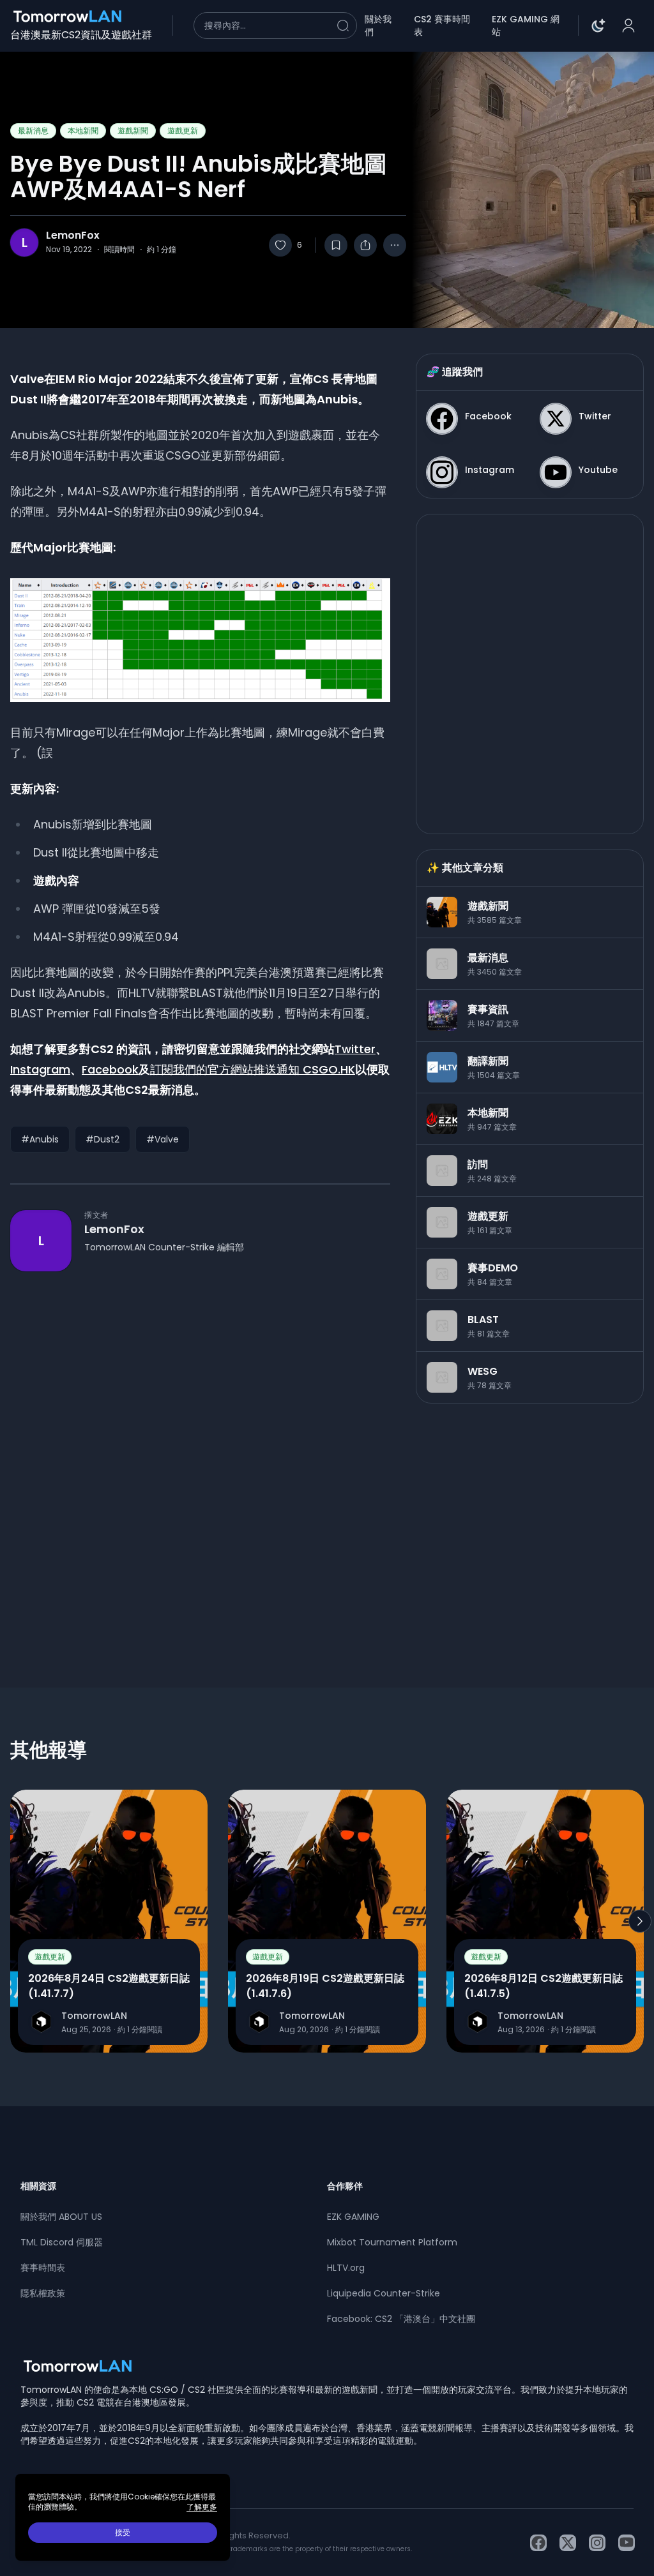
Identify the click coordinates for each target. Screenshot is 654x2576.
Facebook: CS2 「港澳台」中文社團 (401, 2319)
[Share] (365, 245)
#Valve (163, 1139)
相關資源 (38, 2186)
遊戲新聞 (133, 131)
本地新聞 (83, 131)
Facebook (110, 1069)
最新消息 (33, 131)
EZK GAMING (353, 2217)
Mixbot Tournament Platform (392, 2242)
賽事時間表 (43, 2268)
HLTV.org (346, 2268)
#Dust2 (103, 1139)
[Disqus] (200, 1456)
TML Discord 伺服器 (62, 2242)
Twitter (355, 1049)
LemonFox (73, 236)
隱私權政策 (43, 2293)
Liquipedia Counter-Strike (384, 2293)
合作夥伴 (345, 2186)
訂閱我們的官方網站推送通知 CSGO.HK (253, 1069)
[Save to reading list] (336, 245)
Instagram (40, 1069)
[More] (395, 245)
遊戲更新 (183, 131)
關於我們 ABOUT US (61, 2217)
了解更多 (202, 2507)
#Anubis (40, 1139)
